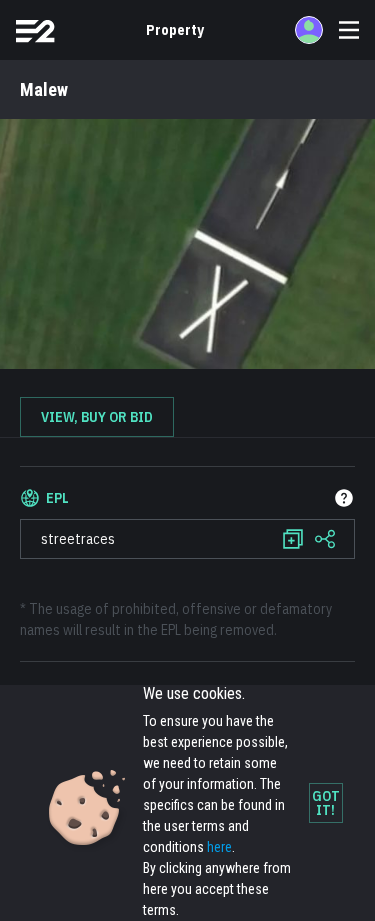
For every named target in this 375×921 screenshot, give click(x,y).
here (219, 847)
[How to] (344, 498)
